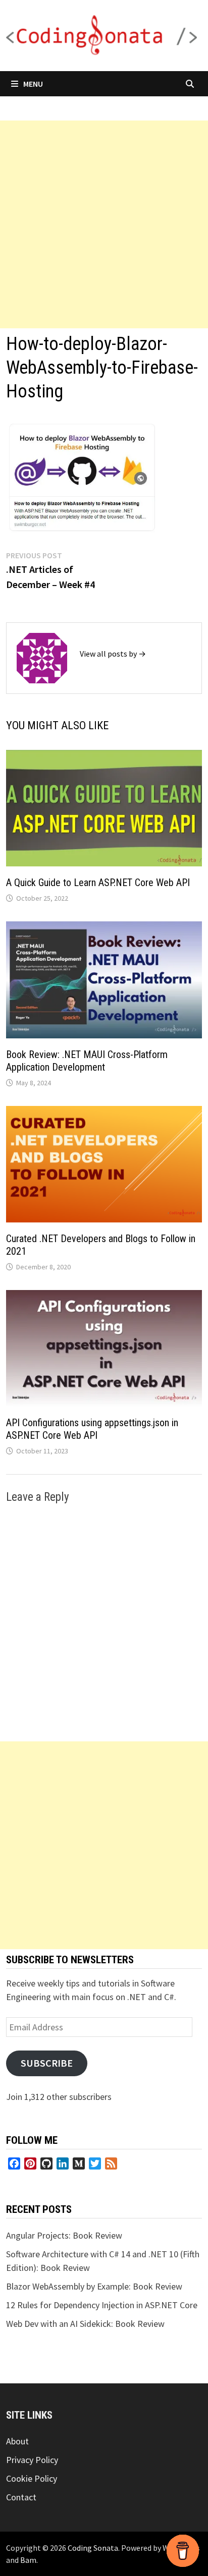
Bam (28, 2560)
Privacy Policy (32, 2460)
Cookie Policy (32, 2478)
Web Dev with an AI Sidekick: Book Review (85, 2324)
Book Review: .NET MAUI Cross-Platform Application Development (87, 1061)
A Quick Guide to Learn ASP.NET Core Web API (98, 883)
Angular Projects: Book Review (64, 2235)
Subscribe (47, 2063)
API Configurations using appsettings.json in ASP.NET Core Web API (92, 1429)
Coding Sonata (93, 2548)
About (17, 2441)
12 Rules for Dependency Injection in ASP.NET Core (102, 2305)
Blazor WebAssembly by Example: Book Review (94, 2286)
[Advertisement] (104, 224)
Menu (33, 84)
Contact (21, 2497)
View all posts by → (113, 654)
